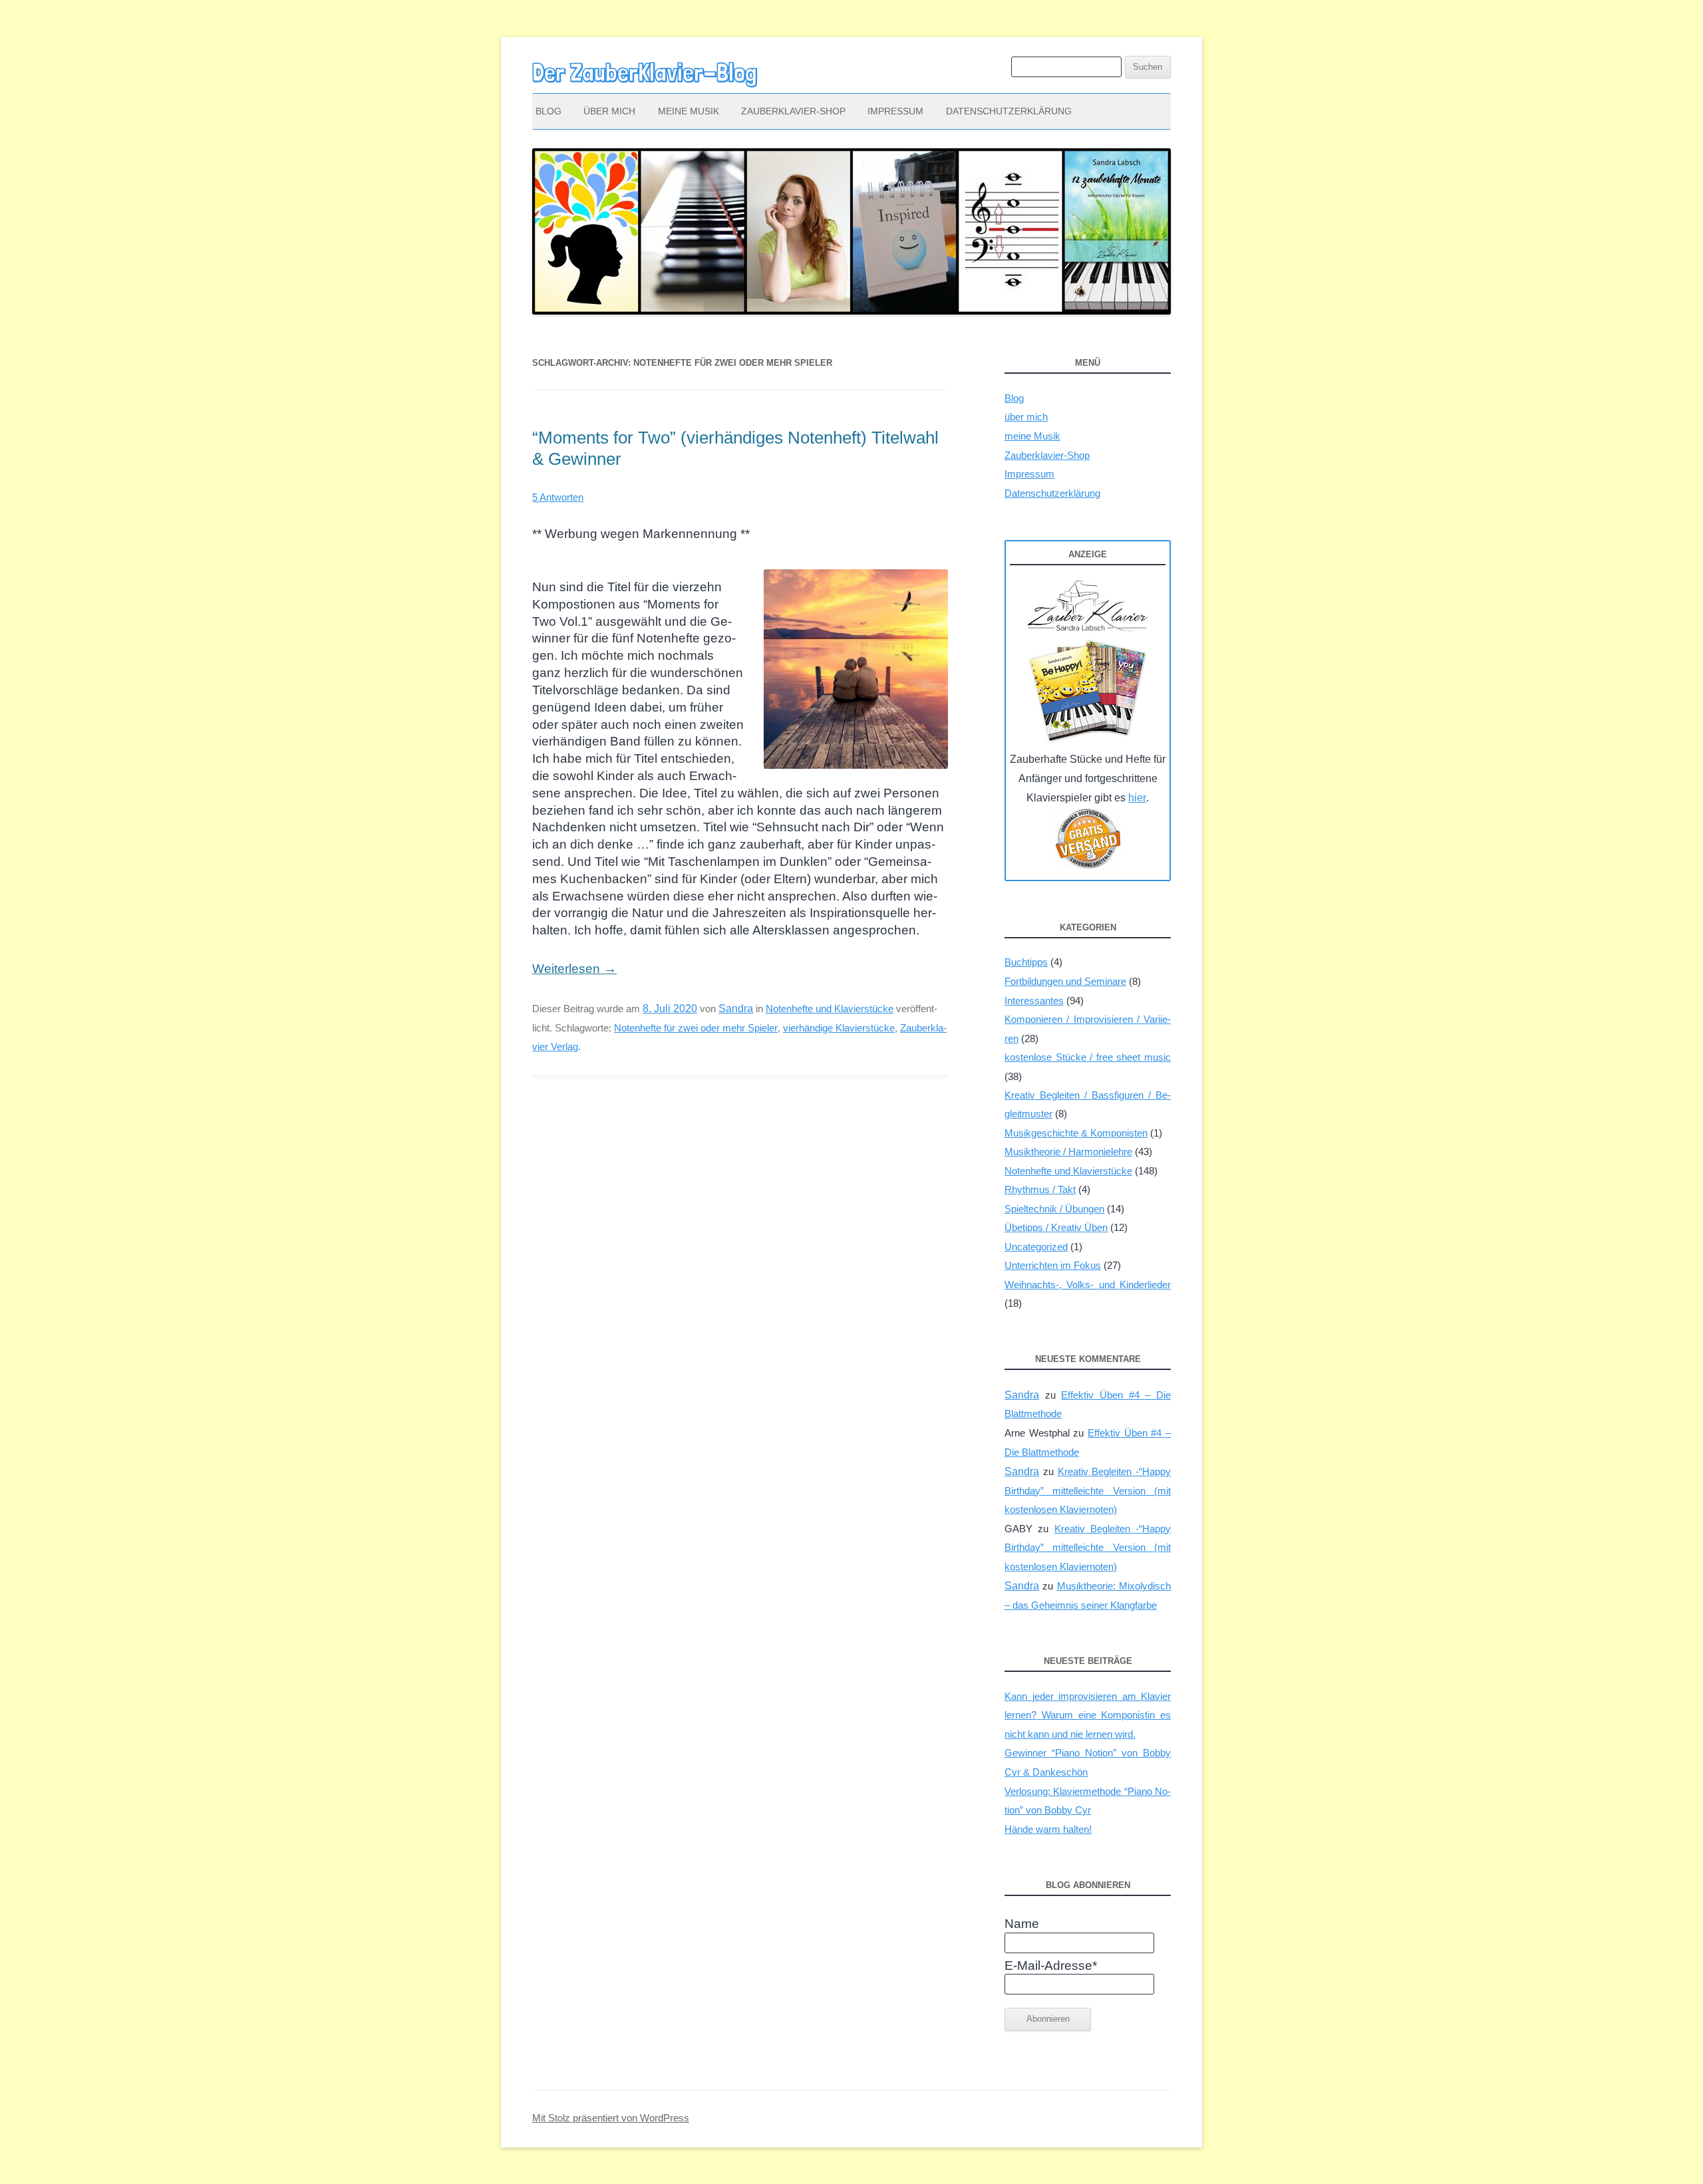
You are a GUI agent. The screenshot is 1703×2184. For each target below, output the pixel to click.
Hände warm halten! (1048, 1829)
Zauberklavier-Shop (793, 111)
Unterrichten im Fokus (1053, 1265)
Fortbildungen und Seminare (1065, 981)
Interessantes (1034, 1001)
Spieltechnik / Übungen (1054, 1209)
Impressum (895, 111)
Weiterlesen (574, 969)
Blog (548, 111)
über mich (609, 111)
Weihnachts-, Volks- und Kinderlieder (1088, 1285)
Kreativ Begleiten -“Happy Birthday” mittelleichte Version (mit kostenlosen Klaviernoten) (1088, 1490)
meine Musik (689, 111)
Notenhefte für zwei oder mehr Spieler (696, 1028)
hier (1137, 797)
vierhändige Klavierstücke (839, 1028)
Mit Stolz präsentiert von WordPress (611, 2118)
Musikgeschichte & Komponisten (1076, 1133)
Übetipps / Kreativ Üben (1056, 1227)
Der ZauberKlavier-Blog (645, 72)
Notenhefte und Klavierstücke (830, 1009)
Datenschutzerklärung (1009, 111)
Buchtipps (1026, 962)
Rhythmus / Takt (1040, 1189)
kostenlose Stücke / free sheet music (1088, 1057)
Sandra (736, 1008)
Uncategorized (1036, 1247)
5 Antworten (558, 497)
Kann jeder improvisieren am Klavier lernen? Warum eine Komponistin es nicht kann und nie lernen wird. (1088, 1715)
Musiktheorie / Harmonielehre (1068, 1152)
